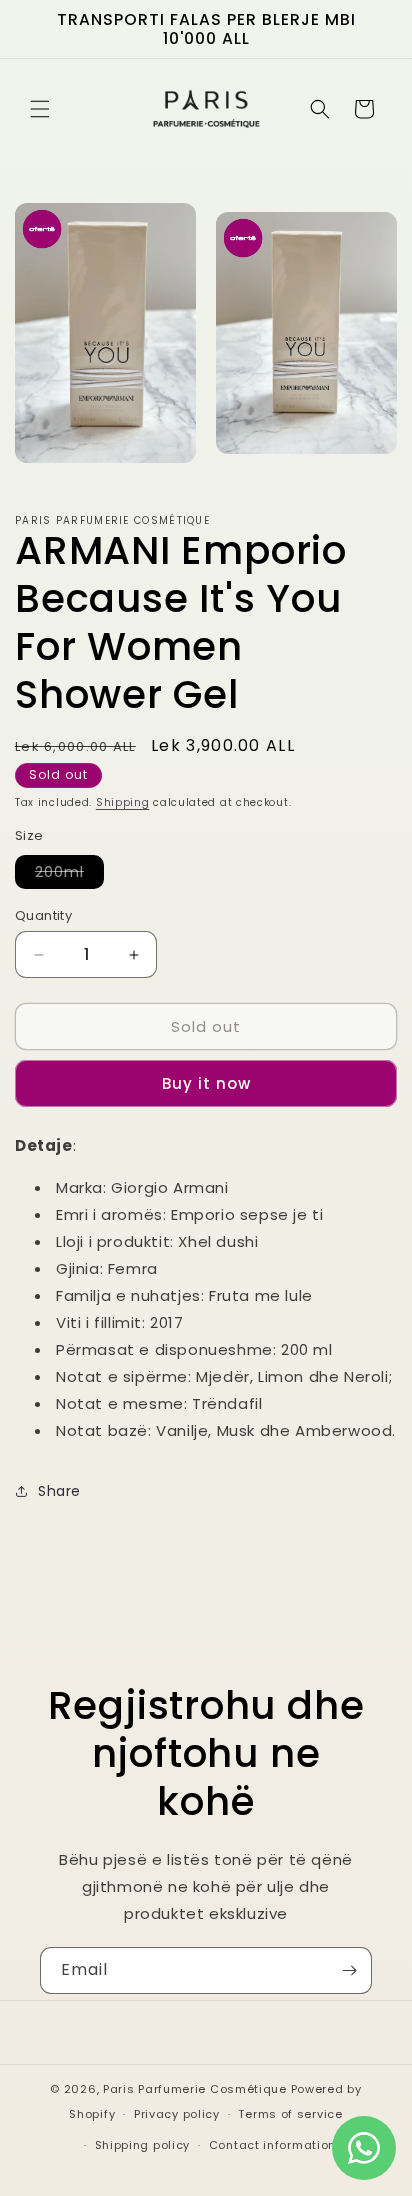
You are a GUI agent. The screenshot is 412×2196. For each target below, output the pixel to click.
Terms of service (290, 2114)
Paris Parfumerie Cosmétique (195, 2089)
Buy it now (206, 1083)
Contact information (272, 2145)
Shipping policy (143, 2145)
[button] (40, 109)
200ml (69, 875)
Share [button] (59, 1491)
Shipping (123, 802)
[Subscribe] (349, 1970)
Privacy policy (177, 2114)
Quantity (43, 915)
